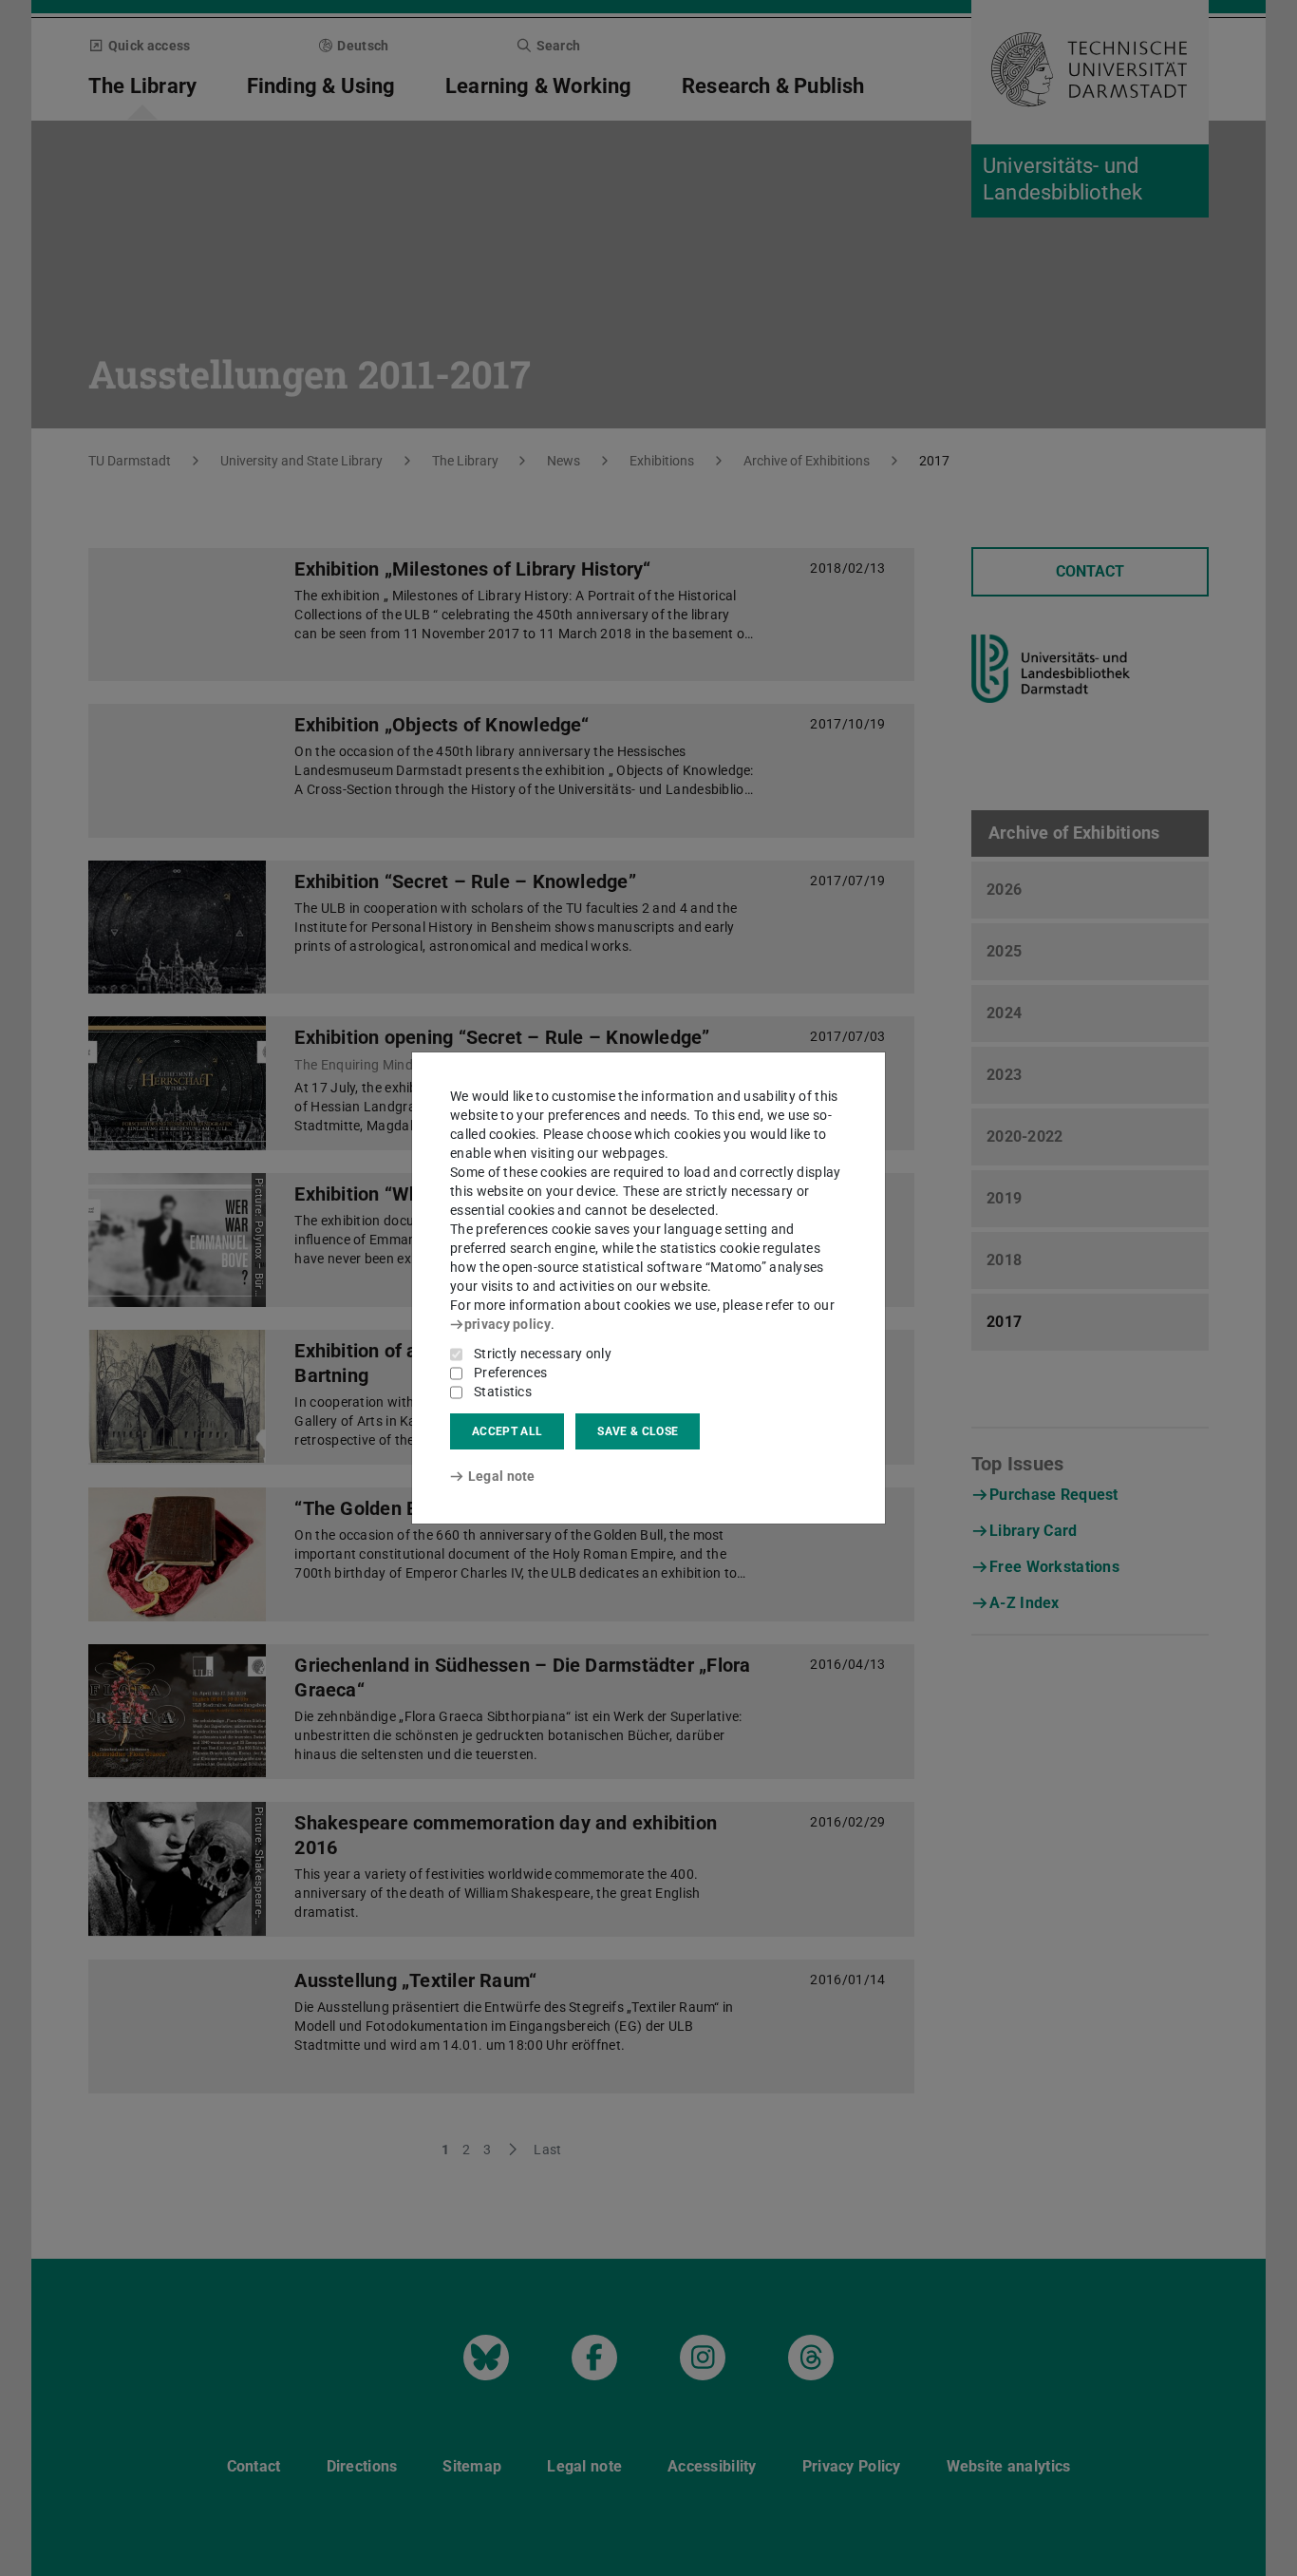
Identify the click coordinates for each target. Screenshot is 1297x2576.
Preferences (510, 1373)
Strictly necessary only (543, 1354)
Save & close (638, 1431)
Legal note (502, 1476)
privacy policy (508, 1324)
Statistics (503, 1392)
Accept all (507, 1431)
